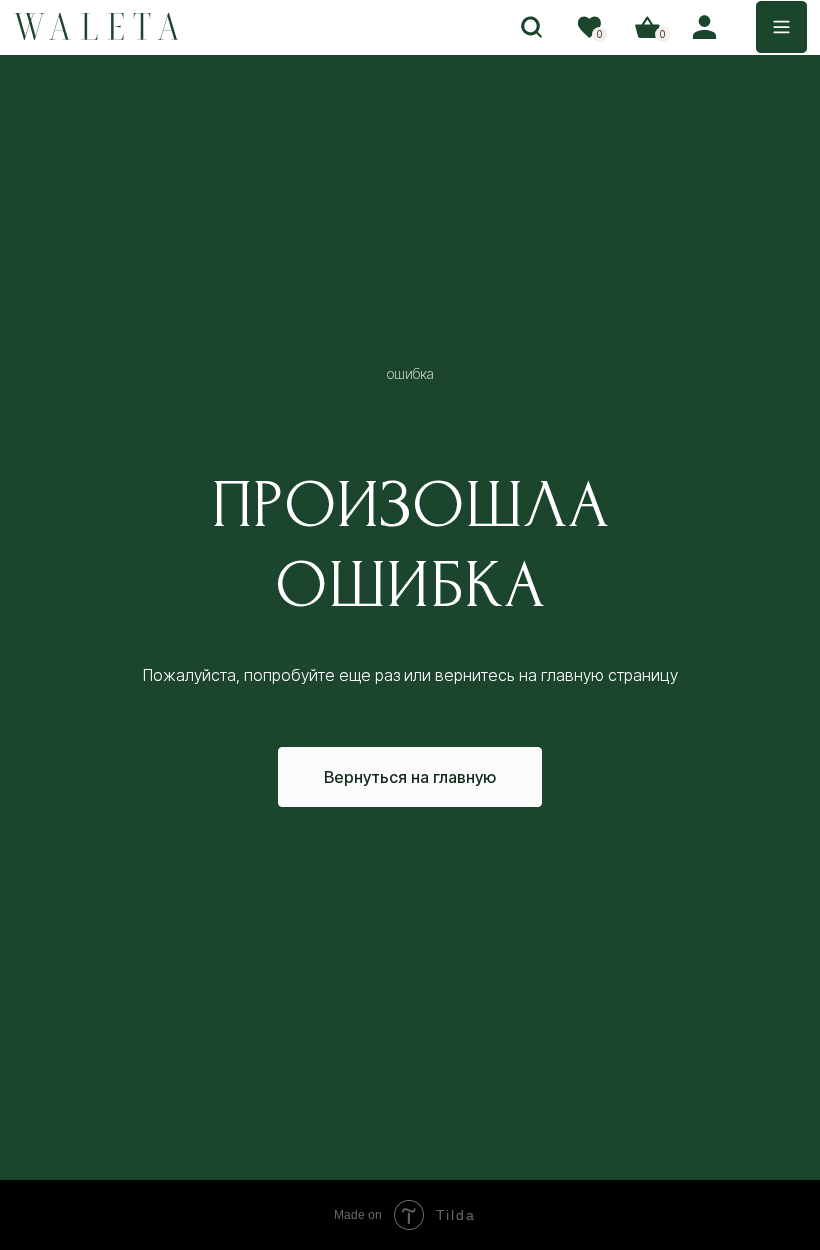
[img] (96, 26)
